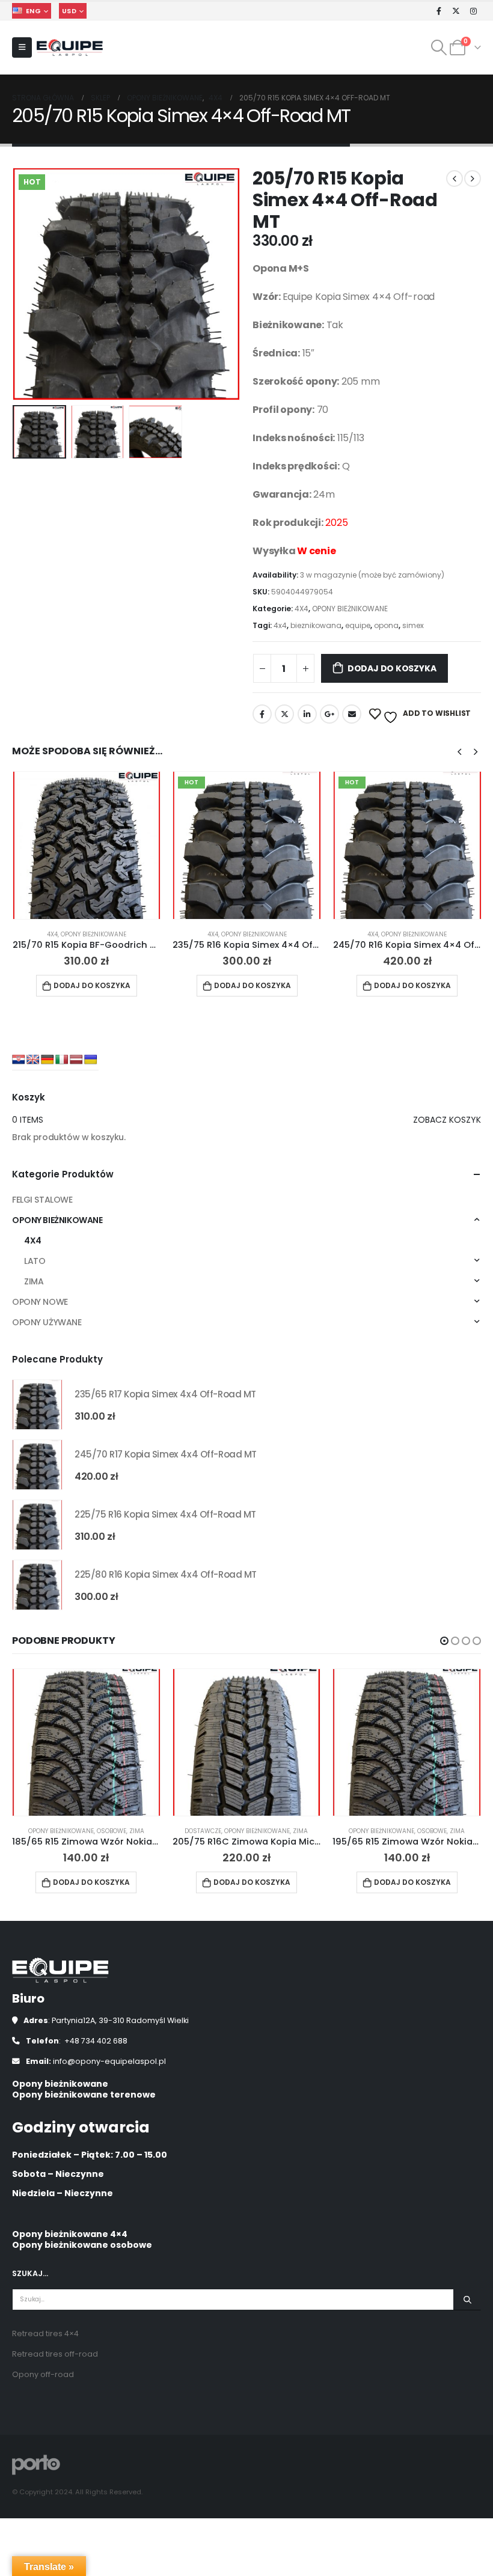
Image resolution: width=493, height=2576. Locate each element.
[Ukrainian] (91, 1060)
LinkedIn (307, 714)
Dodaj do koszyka (392, 668)
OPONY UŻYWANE (47, 1322)
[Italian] (62, 1060)
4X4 (302, 609)
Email (352, 714)
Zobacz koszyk (447, 1120)
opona (386, 625)
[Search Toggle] (439, 47)
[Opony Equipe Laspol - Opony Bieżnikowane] (70, 48)
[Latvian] (76, 1060)
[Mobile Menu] (22, 47)
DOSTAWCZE (203, 1831)
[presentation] (27, 284)
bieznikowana (316, 625)
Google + (329, 714)
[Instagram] (473, 11)
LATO (35, 1261)
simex (413, 625)
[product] (87, 845)
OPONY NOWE (40, 1302)
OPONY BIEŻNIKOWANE (350, 609)
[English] (33, 1060)
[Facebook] (439, 11)
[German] (47, 1060)
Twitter (284, 714)
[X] (456, 11)
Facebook (262, 714)
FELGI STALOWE (42, 1200)
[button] (444, 1641)
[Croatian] (19, 1060)
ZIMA (34, 1281)
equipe (358, 625)
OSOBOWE (112, 1831)
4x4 (280, 625)
